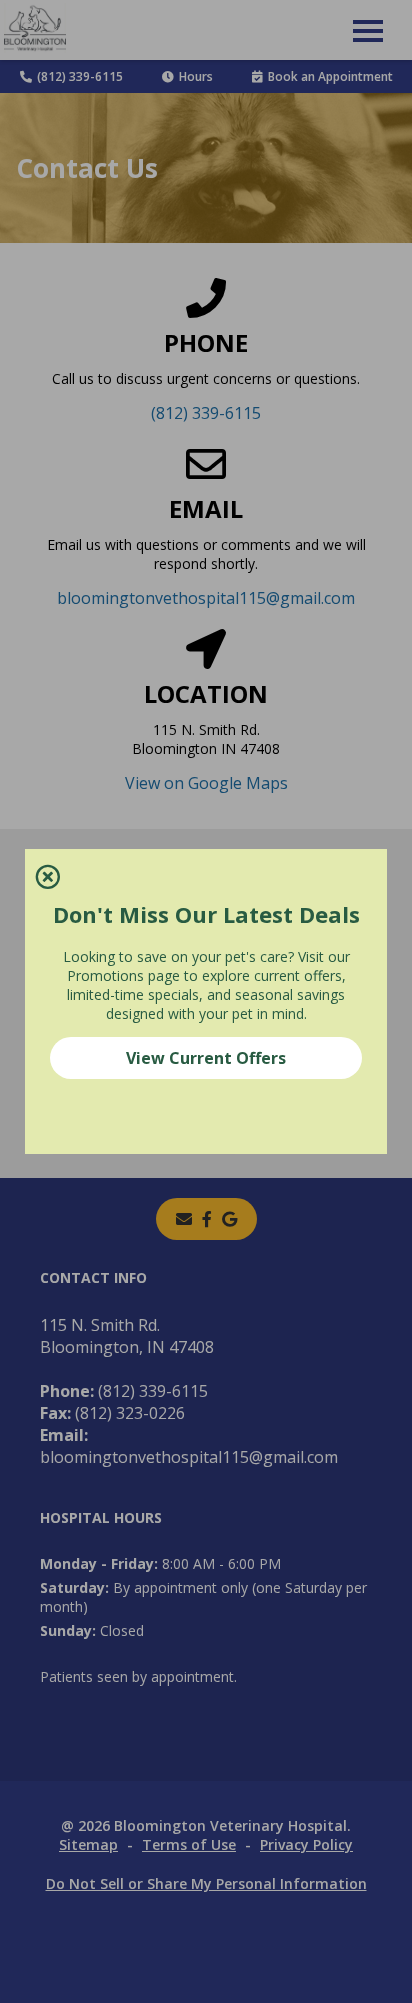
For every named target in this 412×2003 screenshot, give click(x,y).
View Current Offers (206, 1058)
